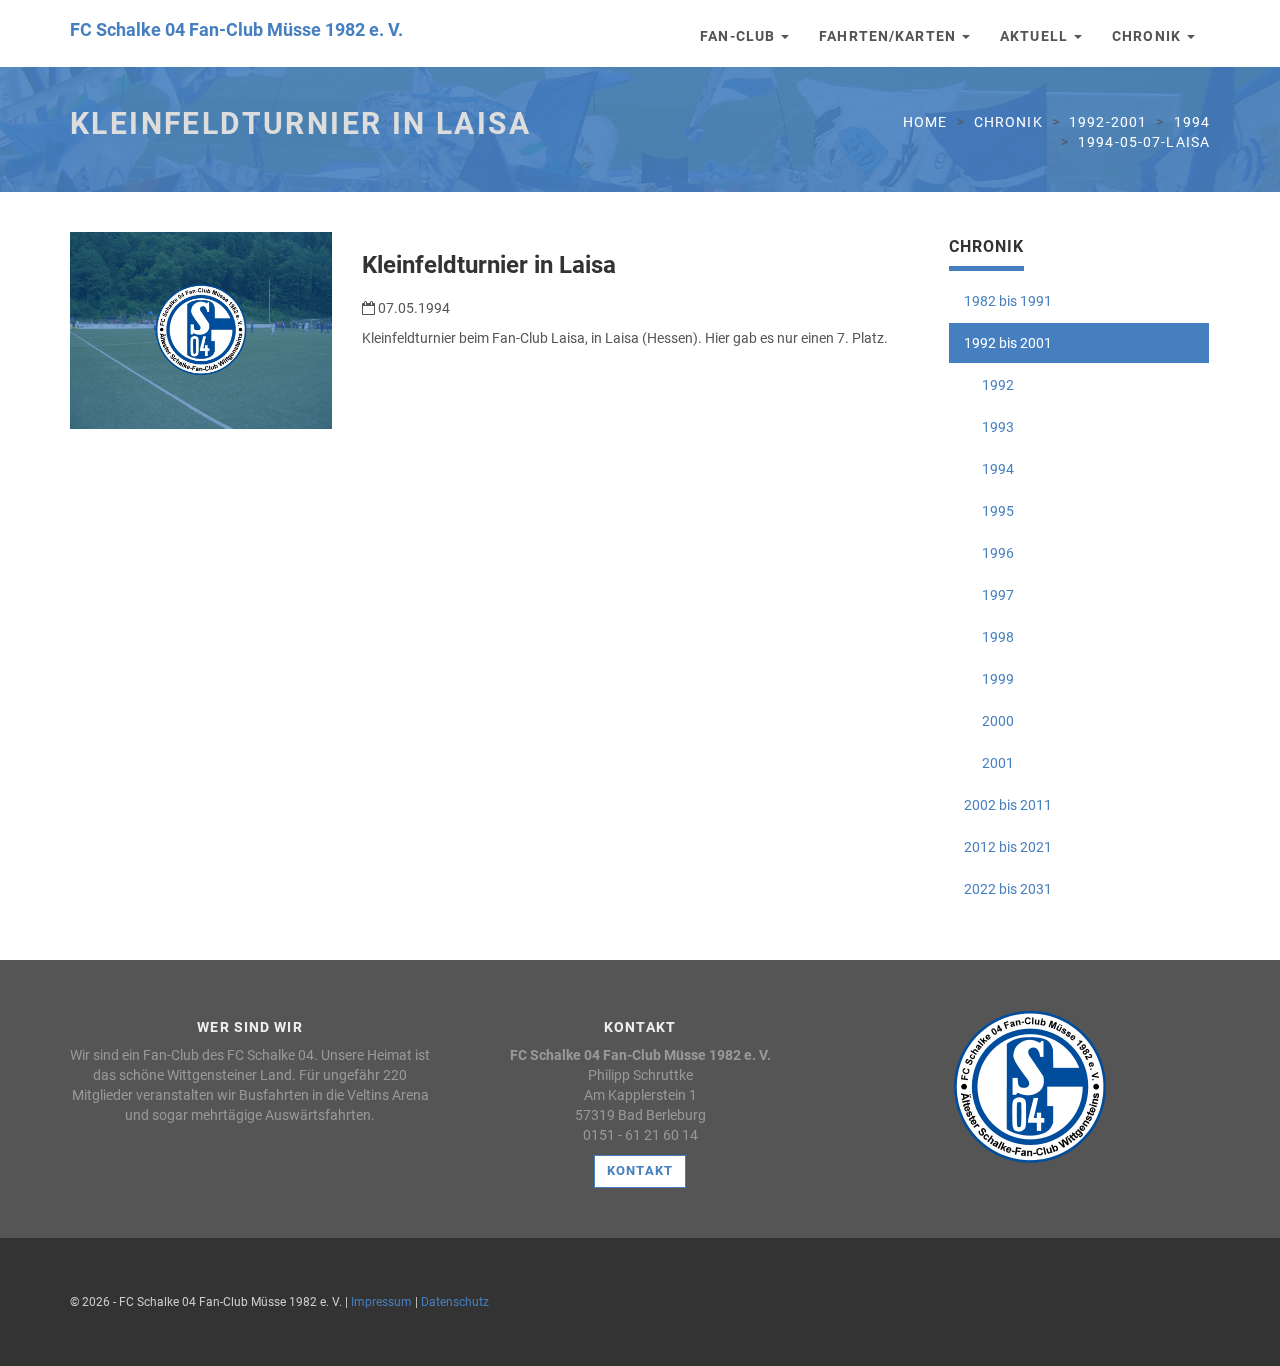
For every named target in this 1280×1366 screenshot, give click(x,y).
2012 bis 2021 (1008, 847)
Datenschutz (455, 1302)
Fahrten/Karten (889, 36)
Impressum (381, 1302)
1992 (989, 385)
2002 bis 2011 (1008, 805)
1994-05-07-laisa (1144, 142)
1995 (989, 511)
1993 (989, 427)
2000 (989, 721)
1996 (989, 553)
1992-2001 (1108, 122)
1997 (989, 595)
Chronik (1148, 36)
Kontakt (639, 1170)
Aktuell (1036, 36)
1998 (989, 637)
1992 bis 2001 (1008, 343)
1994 (1192, 122)
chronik (1008, 122)
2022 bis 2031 (1008, 889)
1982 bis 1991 (1008, 301)
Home (925, 122)
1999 (989, 679)
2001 (989, 763)
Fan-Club (739, 36)
